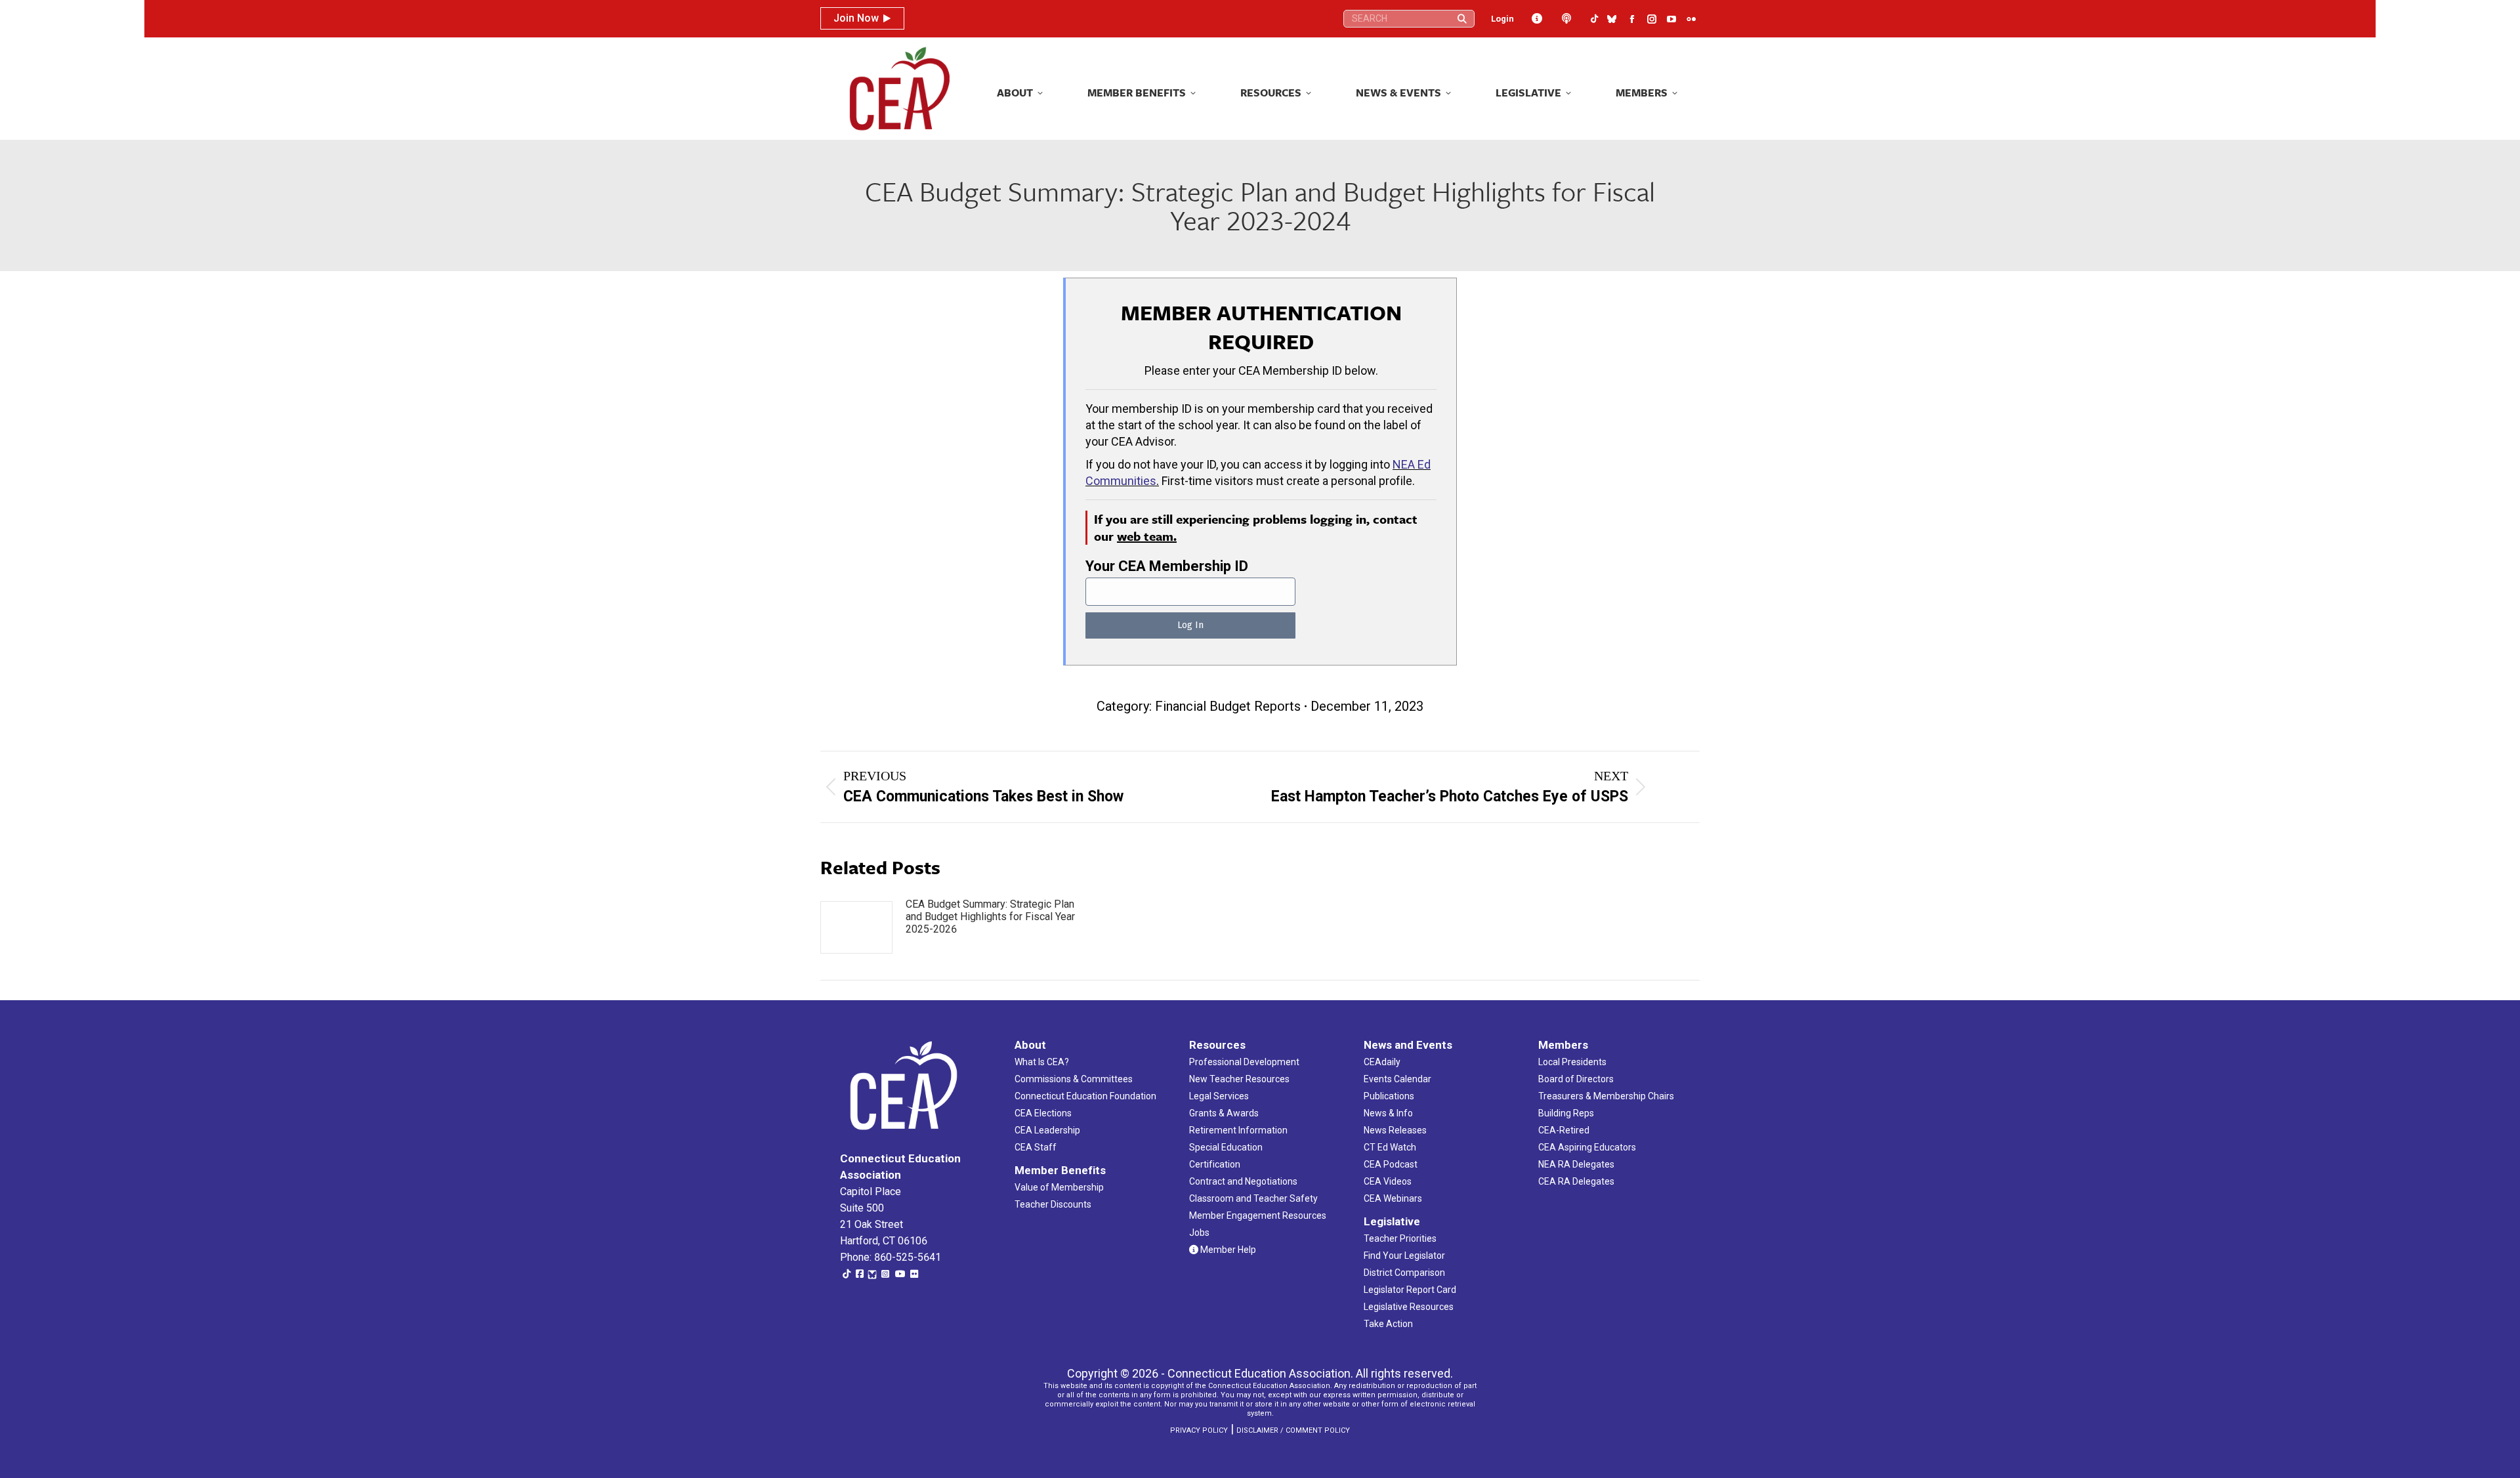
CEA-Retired (1564, 1130)
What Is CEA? (1042, 1062)
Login (1502, 19)
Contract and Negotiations (1243, 1181)
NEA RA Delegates (1576, 1164)
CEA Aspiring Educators (1587, 1147)
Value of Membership (1059, 1187)
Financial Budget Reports (1228, 706)
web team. (1147, 536)
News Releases (1395, 1130)
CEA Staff (1036, 1147)
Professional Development (1244, 1062)
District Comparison (1404, 1273)
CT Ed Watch (1390, 1147)
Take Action (1388, 1324)
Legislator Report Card (1410, 1290)
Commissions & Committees (1074, 1079)
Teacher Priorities (1400, 1238)
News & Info (1388, 1113)
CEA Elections (1043, 1113)
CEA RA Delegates (1576, 1181)
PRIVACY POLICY (1199, 1430)
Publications (1389, 1096)
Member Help (1227, 1250)
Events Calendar (1397, 1079)
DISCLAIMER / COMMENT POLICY (1293, 1430)
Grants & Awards (1224, 1113)
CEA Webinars (1393, 1198)
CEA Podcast (1391, 1164)
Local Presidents (1572, 1062)
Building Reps (1566, 1113)
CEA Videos (1388, 1181)
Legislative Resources (1409, 1307)
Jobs (1199, 1233)
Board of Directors (1576, 1079)
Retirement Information (1238, 1130)
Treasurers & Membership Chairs (1606, 1096)
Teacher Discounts (1053, 1204)
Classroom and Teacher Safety (1253, 1198)
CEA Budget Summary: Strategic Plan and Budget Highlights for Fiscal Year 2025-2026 (990, 917)
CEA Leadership (1047, 1130)
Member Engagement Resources (1258, 1215)
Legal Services (1219, 1096)
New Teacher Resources (1239, 1079)
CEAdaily (1382, 1062)
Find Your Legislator (1404, 1256)
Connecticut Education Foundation (1085, 1096)
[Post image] (856, 927)
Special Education (1226, 1147)
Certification (1215, 1164)
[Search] (1462, 19)
